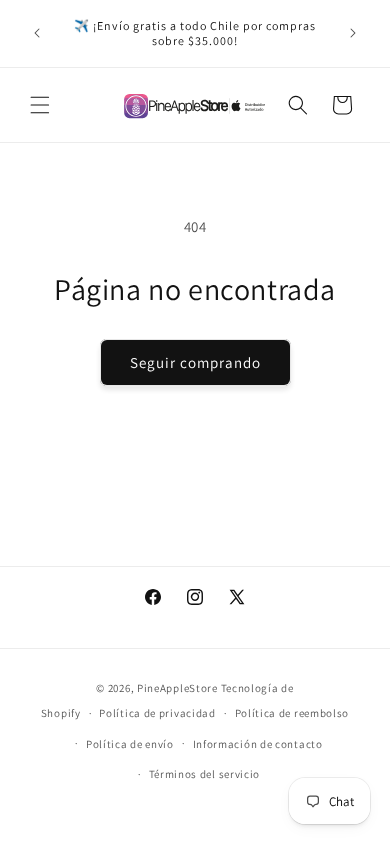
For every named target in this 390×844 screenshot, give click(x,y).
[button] (40, 105)
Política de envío (130, 744)
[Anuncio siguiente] (353, 33)
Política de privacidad (157, 713)
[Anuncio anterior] (37, 33)
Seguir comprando (195, 362)
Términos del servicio (205, 774)
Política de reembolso (292, 713)
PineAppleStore (179, 688)
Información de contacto (258, 744)
